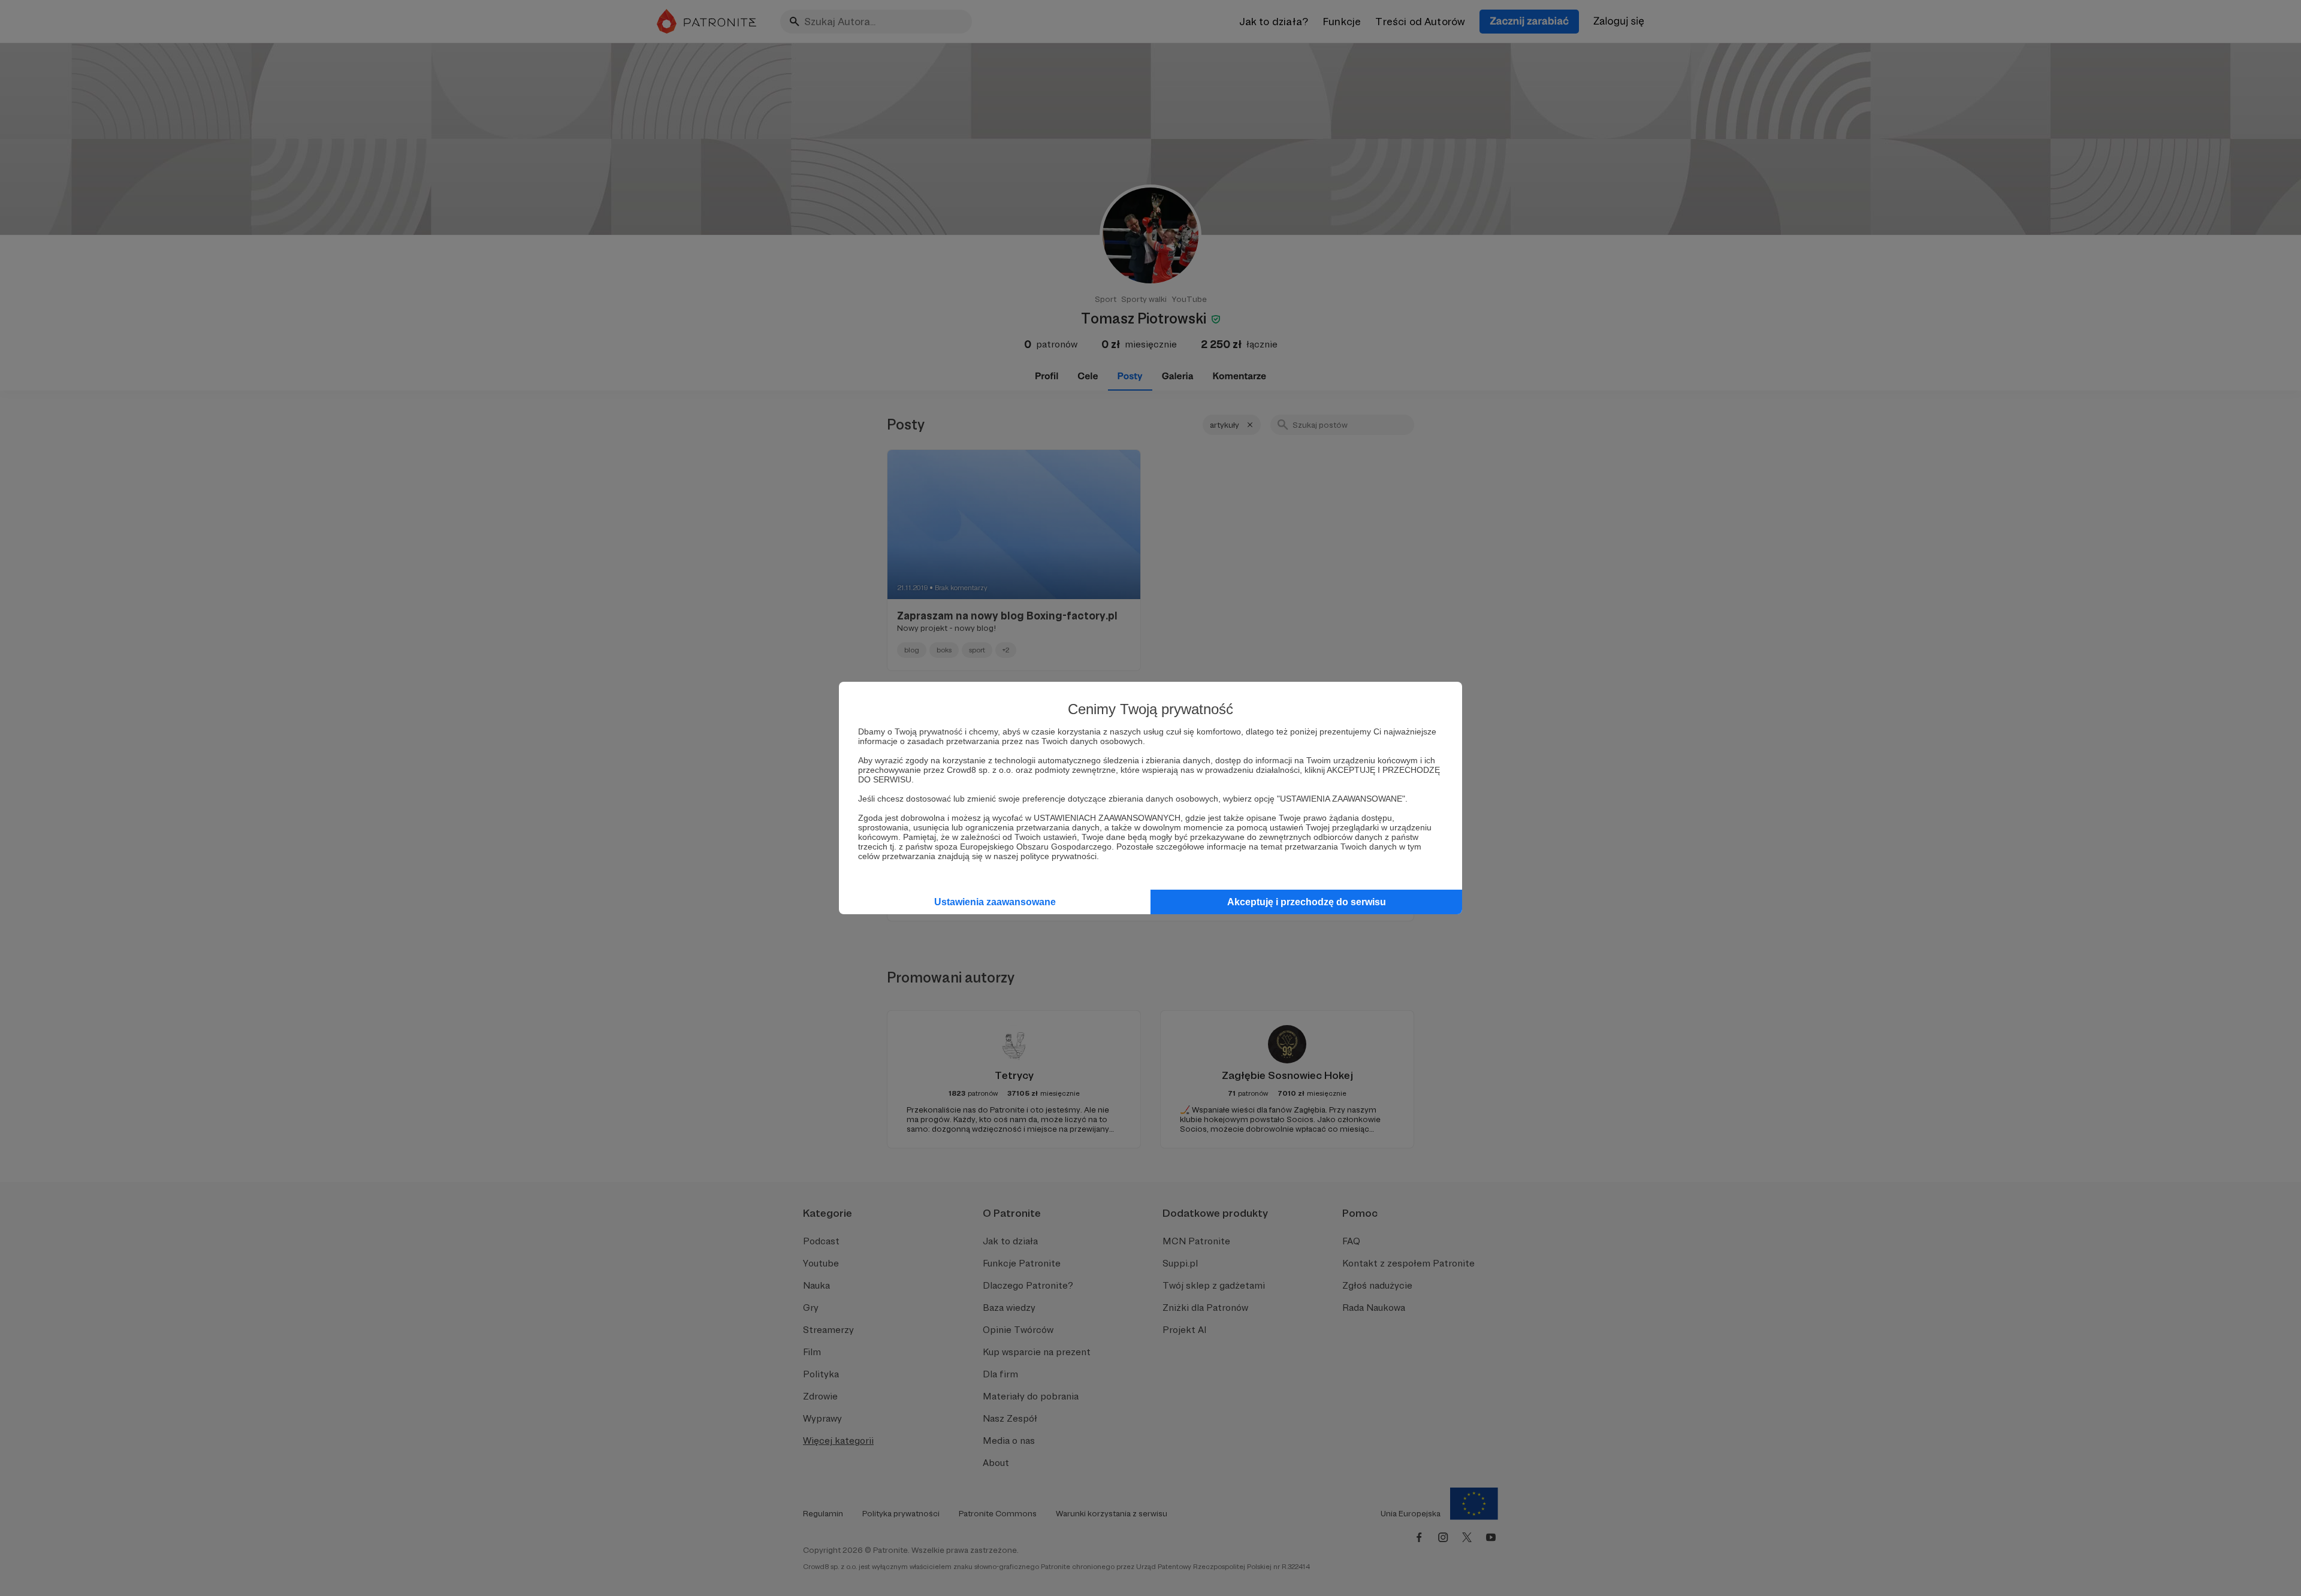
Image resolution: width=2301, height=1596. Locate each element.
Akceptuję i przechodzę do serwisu (1307, 902)
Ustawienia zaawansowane (995, 902)
